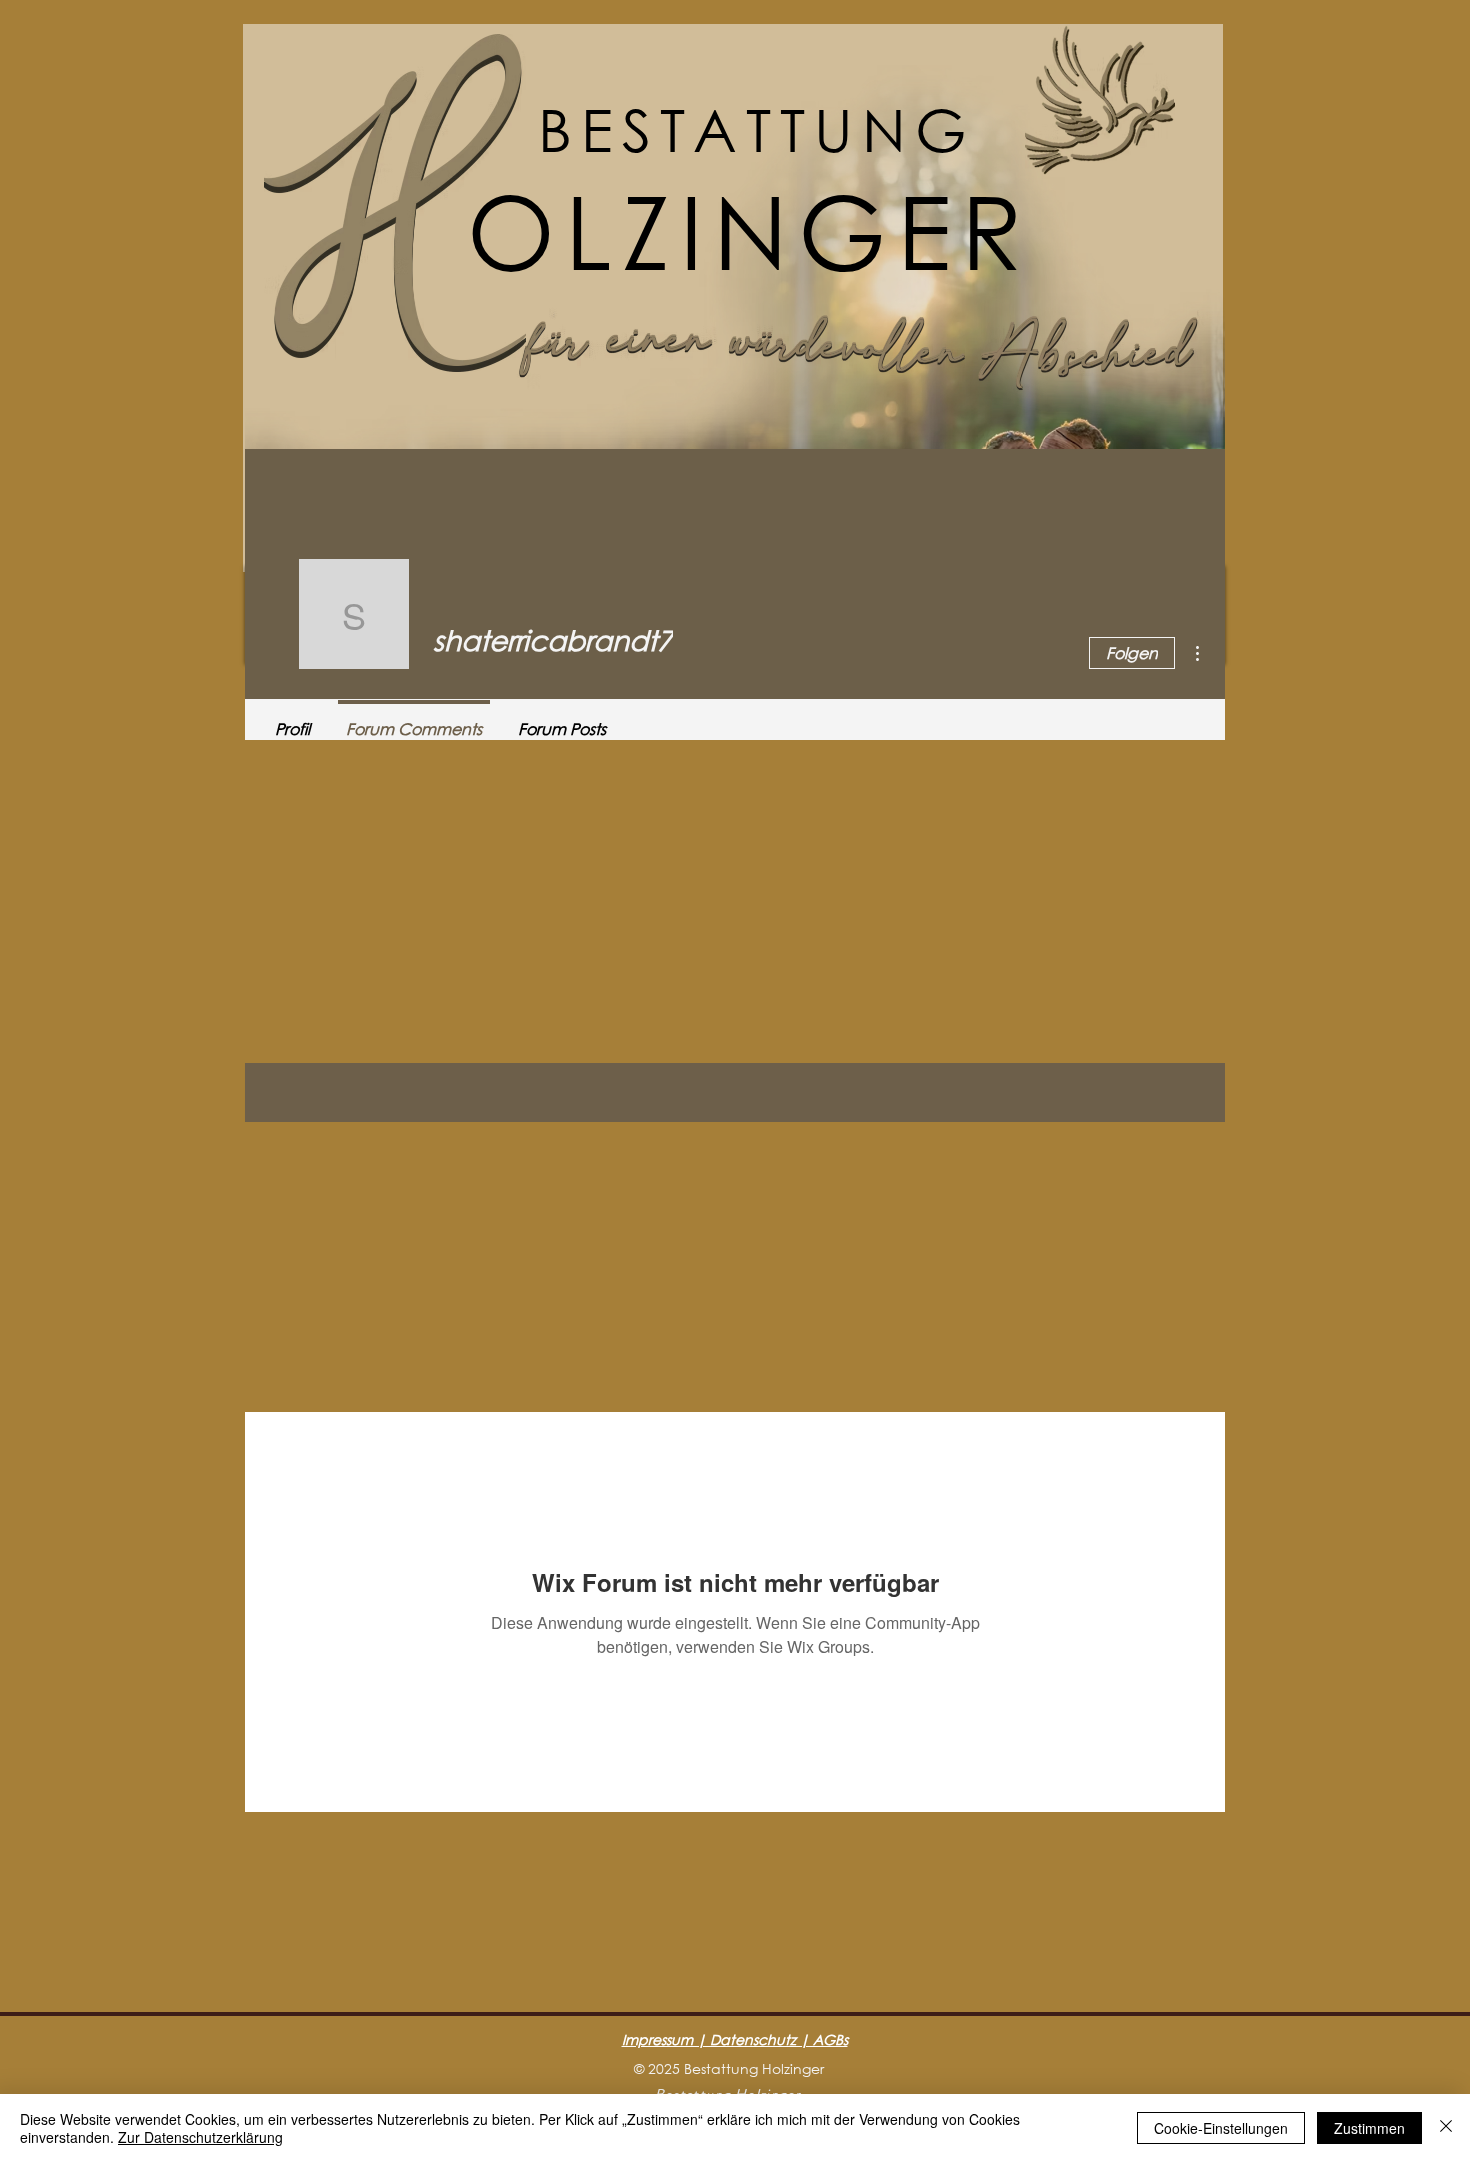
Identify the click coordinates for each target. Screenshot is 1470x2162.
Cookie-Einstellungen (1221, 2128)
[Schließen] (1446, 2128)
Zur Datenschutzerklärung (200, 2137)
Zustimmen (1369, 2128)
